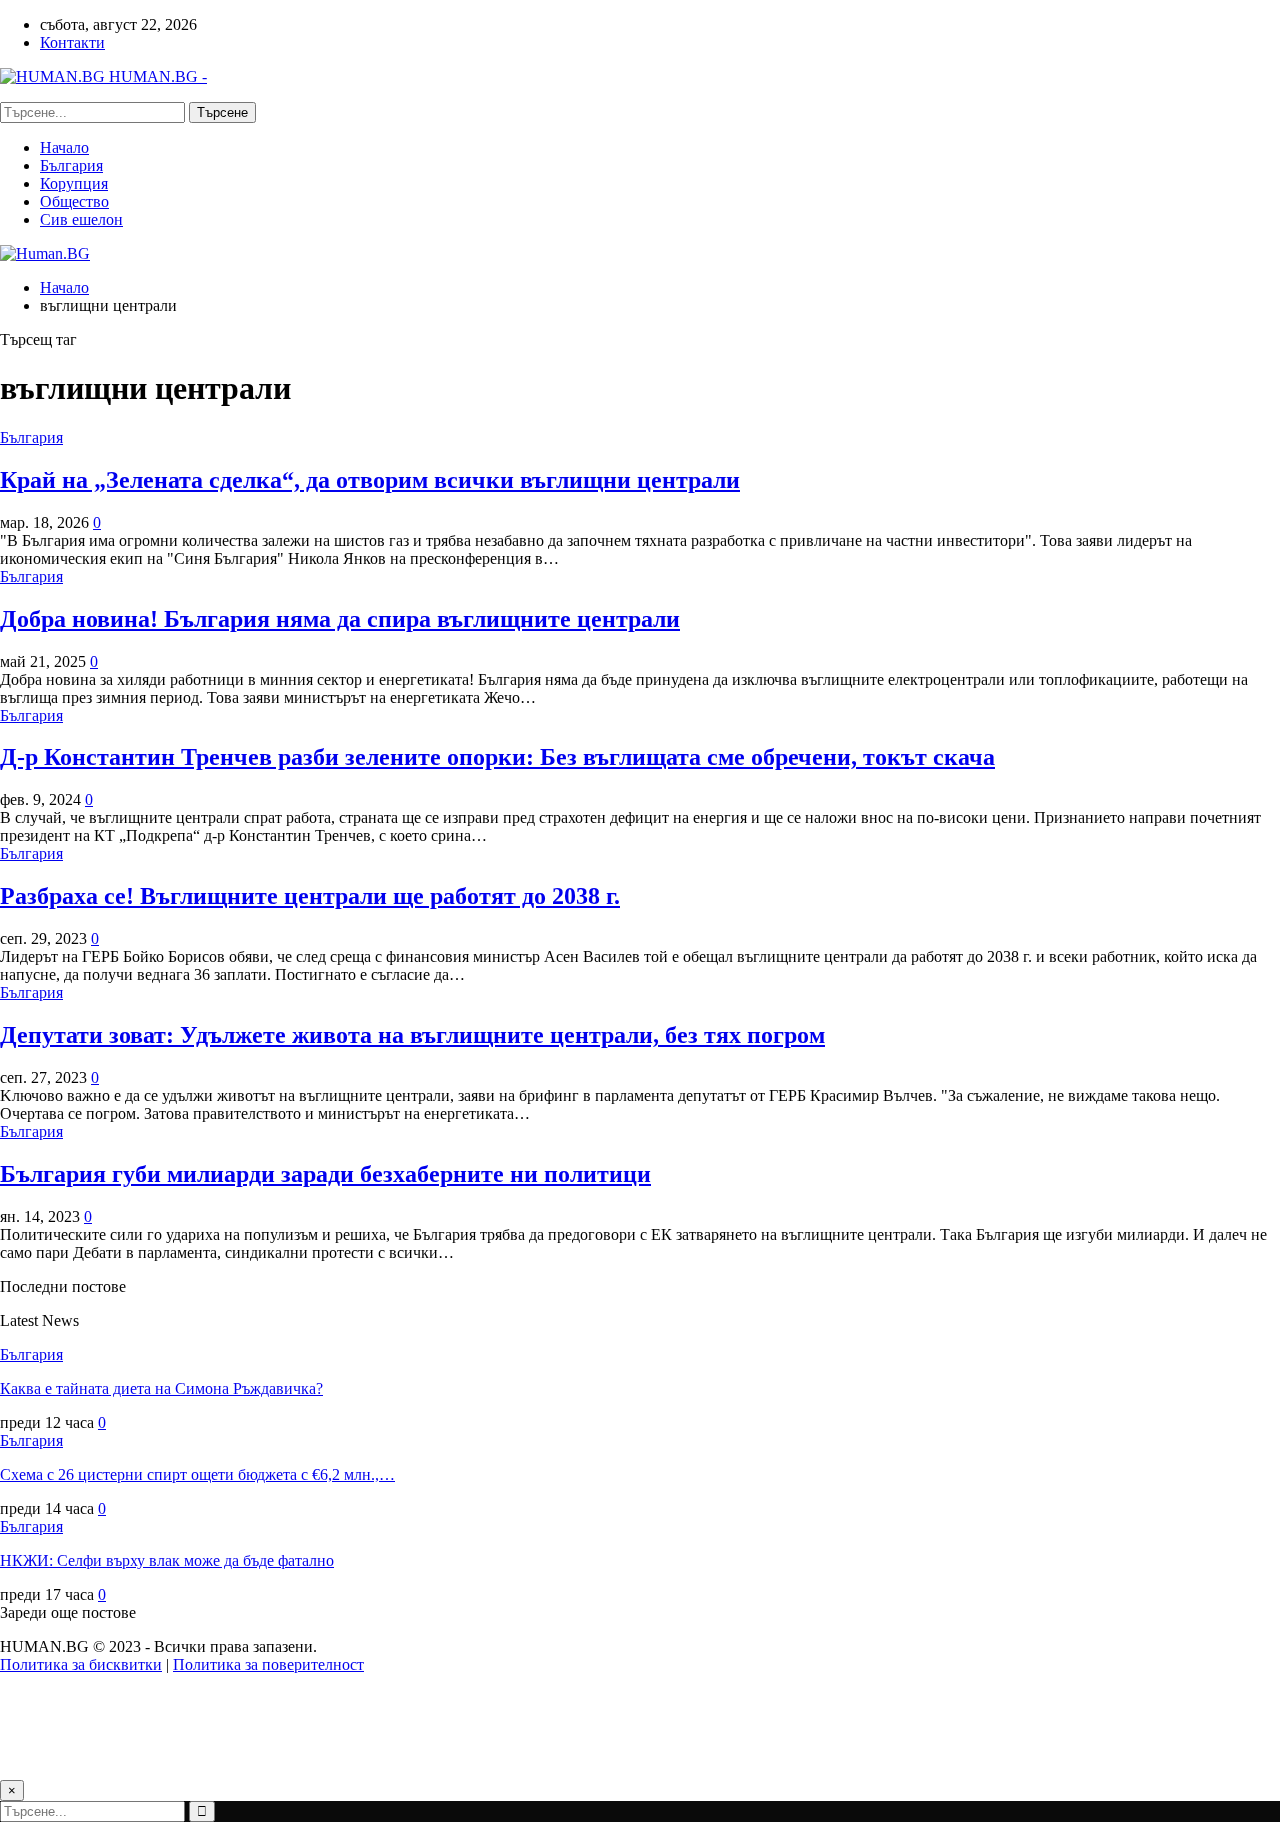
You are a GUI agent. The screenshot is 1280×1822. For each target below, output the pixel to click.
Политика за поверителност (268, 1664)
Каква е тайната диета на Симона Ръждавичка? (161, 1388)
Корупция (74, 183)
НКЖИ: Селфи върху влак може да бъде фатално (167, 1560)
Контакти (72, 42)
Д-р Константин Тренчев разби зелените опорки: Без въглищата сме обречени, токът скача (497, 757)
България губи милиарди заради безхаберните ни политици (325, 1174)
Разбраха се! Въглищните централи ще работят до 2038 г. (310, 896)
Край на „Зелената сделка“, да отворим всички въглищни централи (370, 480)
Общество (74, 201)
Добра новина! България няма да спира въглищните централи (340, 619)
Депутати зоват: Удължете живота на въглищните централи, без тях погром (412, 1035)
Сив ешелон (81, 219)
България (71, 165)
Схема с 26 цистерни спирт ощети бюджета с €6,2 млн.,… (197, 1474)
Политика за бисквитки (81, 1664)
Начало (64, 147)
